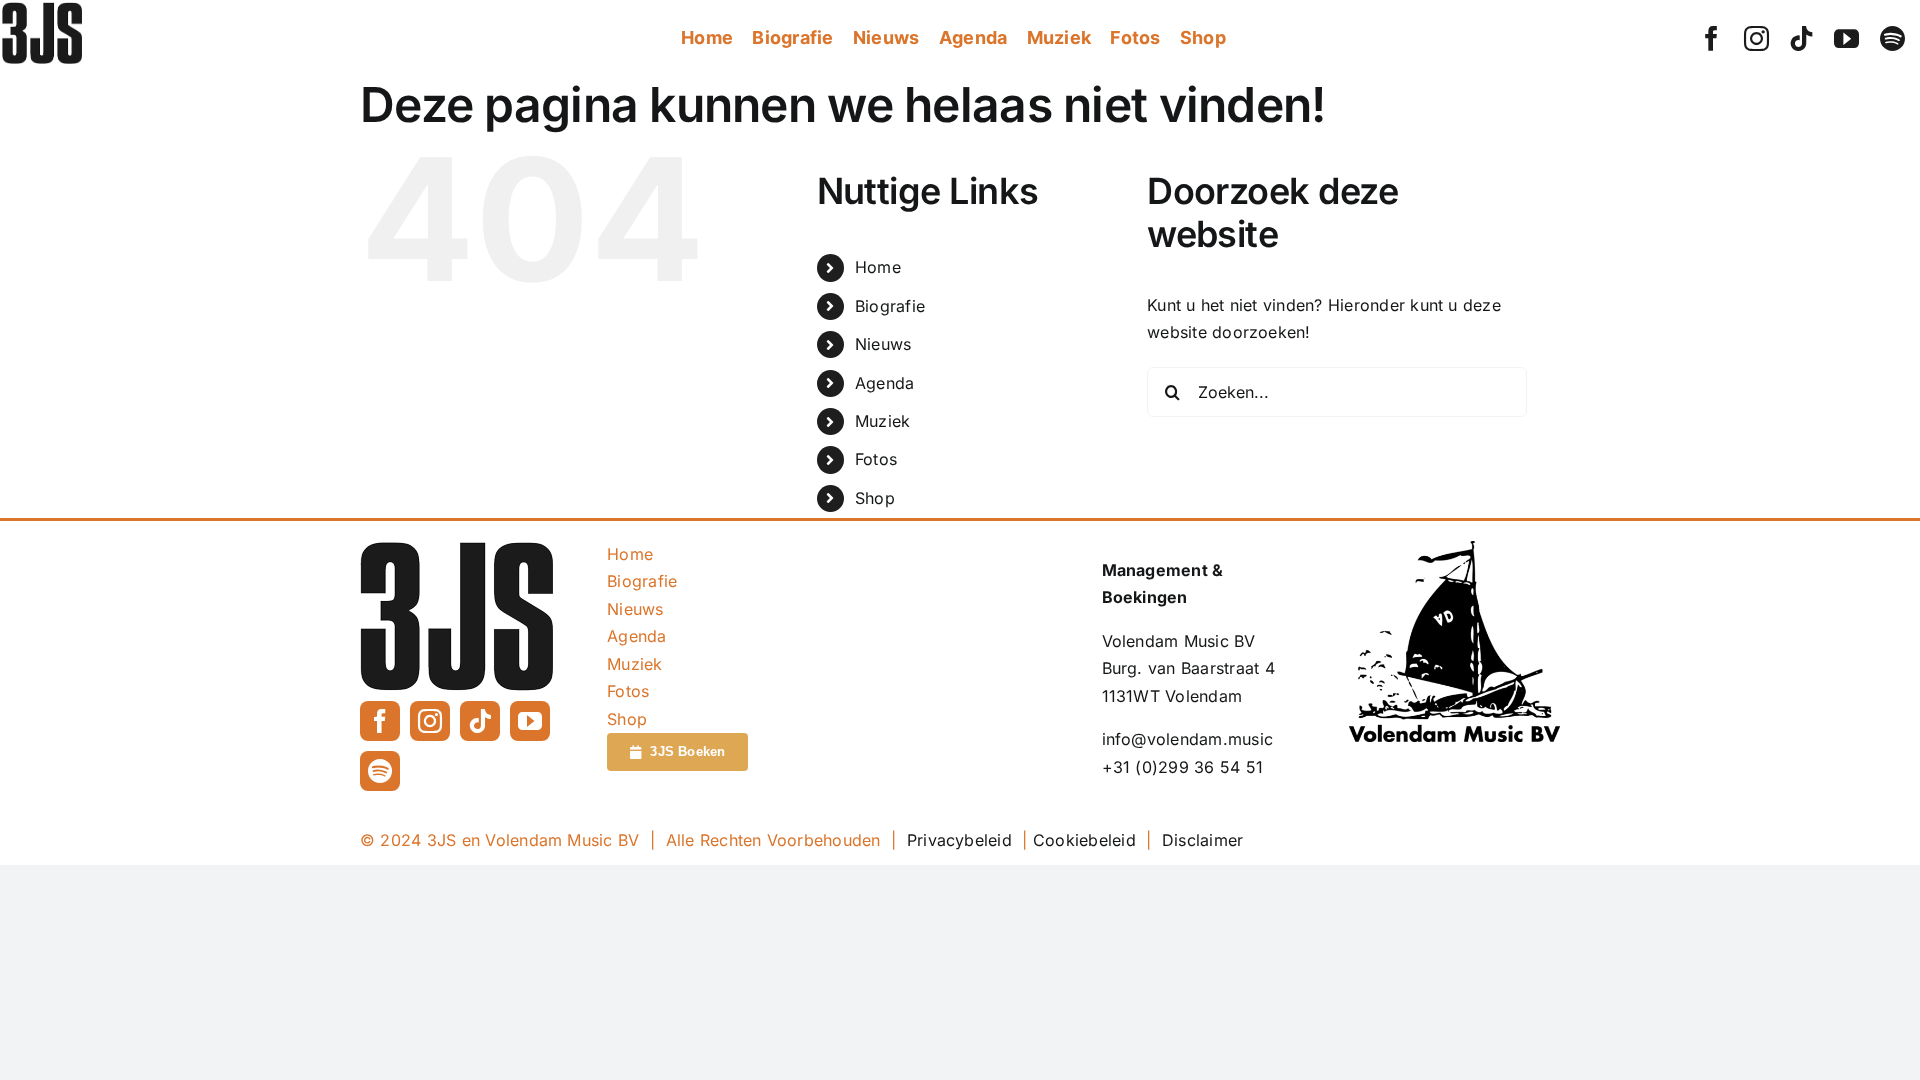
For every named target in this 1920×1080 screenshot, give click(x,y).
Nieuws (883, 344)
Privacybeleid (959, 840)
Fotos (876, 459)
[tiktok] (1801, 38)
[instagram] (1756, 38)
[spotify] (1892, 38)
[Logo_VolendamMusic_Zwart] (1454, 549)
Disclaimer (1202, 840)
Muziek (882, 421)
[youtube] (1846, 38)
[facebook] (1711, 38)
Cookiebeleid (1084, 840)
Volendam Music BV (1179, 641)
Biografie (890, 306)
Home (878, 267)
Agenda (884, 383)
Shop (875, 498)
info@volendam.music (1188, 739)
